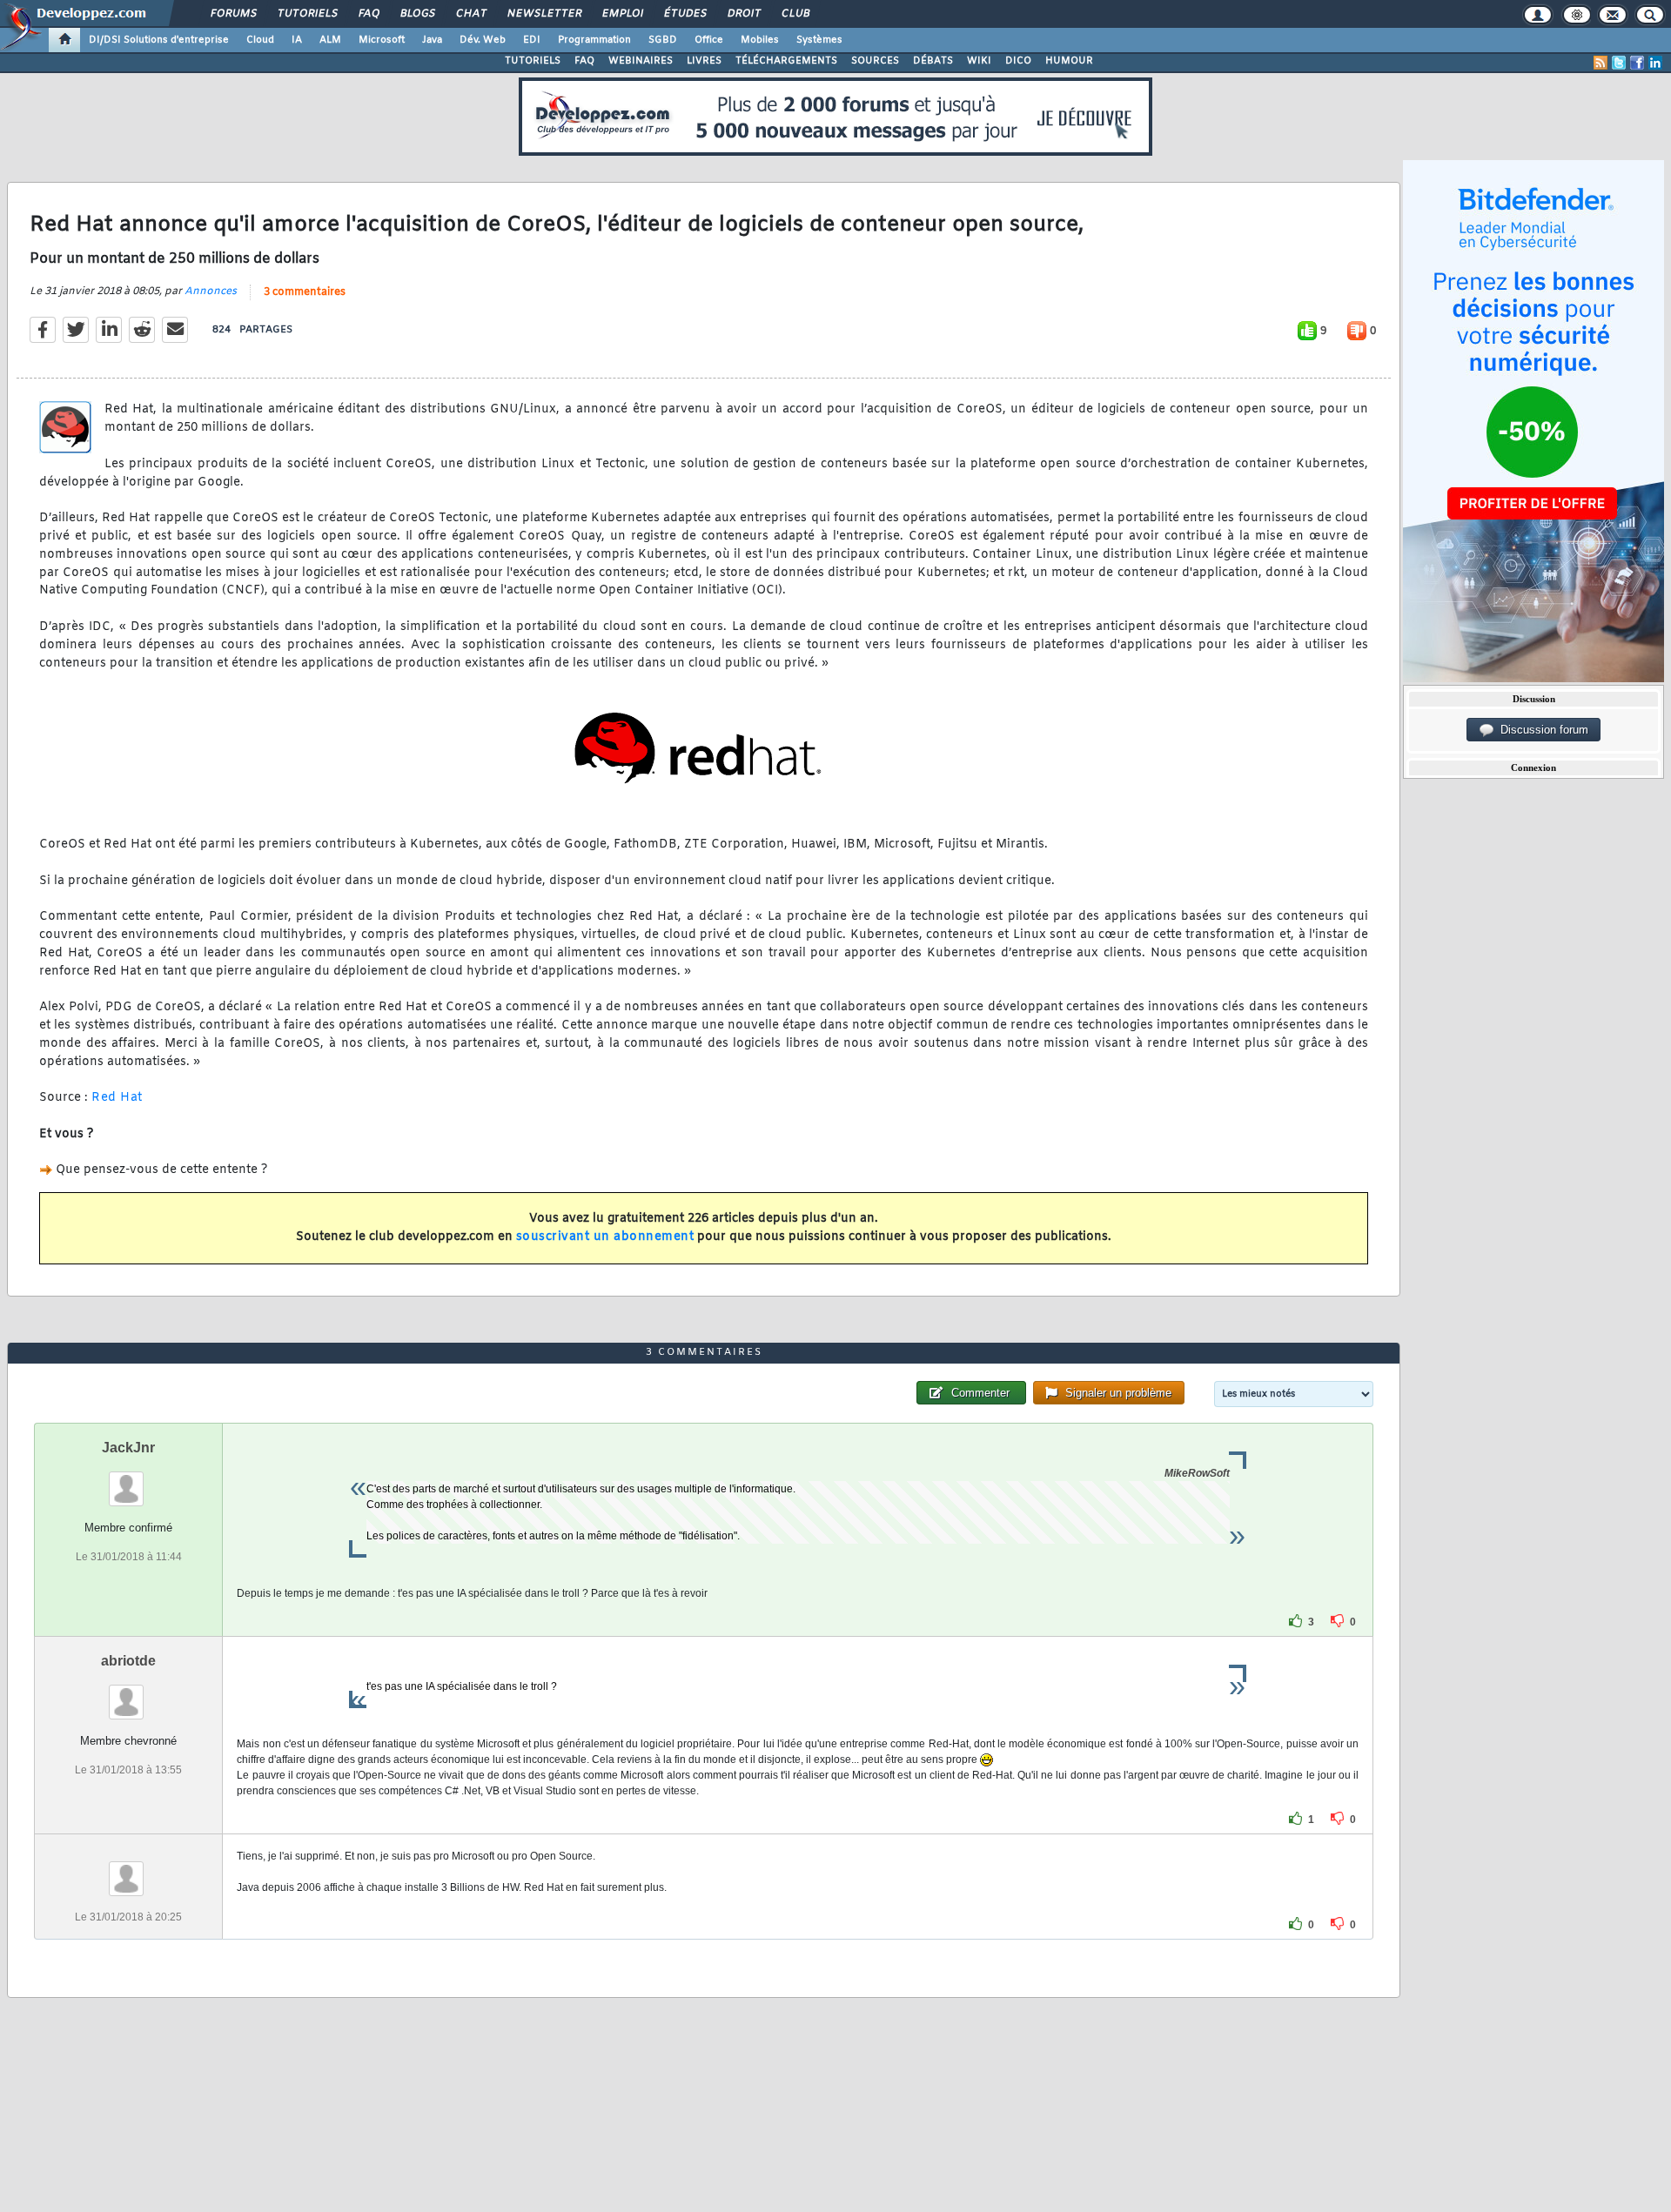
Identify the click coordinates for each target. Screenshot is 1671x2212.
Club (795, 14)
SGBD (663, 40)
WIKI (979, 61)
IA (297, 40)
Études (685, 14)
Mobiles (760, 40)
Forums (233, 14)
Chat (470, 14)
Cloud (260, 40)
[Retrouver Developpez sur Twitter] (1619, 63)
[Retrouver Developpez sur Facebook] (1637, 63)
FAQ (368, 14)
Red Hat (117, 1098)
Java (432, 40)
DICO (1018, 61)
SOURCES (875, 61)
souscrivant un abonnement (605, 1237)
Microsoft (382, 40)
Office (709, 40)
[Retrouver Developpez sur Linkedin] (1655, 63)
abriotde (128, 1661)
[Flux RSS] (1601, 63)
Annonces (211, 292)
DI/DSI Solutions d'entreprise (159, 40)
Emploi (622, 14)
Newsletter (544, 14)
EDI (532, 40)
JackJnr (128, 1448)
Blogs (417, 14)
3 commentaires (305, 292)
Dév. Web (483, 40)
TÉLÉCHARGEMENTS (786, 61)
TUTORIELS (533, 61)
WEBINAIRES (641, 61)
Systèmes (819, 40)
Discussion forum (1541, 730)
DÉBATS (933, 61)
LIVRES (704, 61)
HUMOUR (1069, 61)
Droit (743, 14)
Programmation (594, 40)
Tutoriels (307, 14)
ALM (330, 40)
